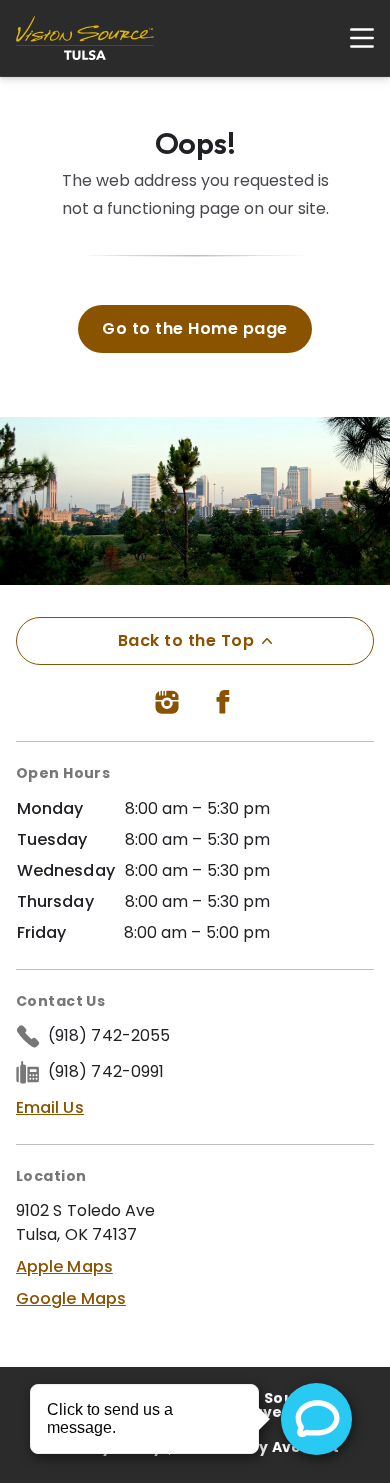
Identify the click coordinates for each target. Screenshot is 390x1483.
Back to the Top (186, 640)
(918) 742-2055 (109, 1035)
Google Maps (71, 1298)
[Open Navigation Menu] (352, 38)
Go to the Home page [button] (194, 328)
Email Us (50, 1107)
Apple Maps (64, 1266)
